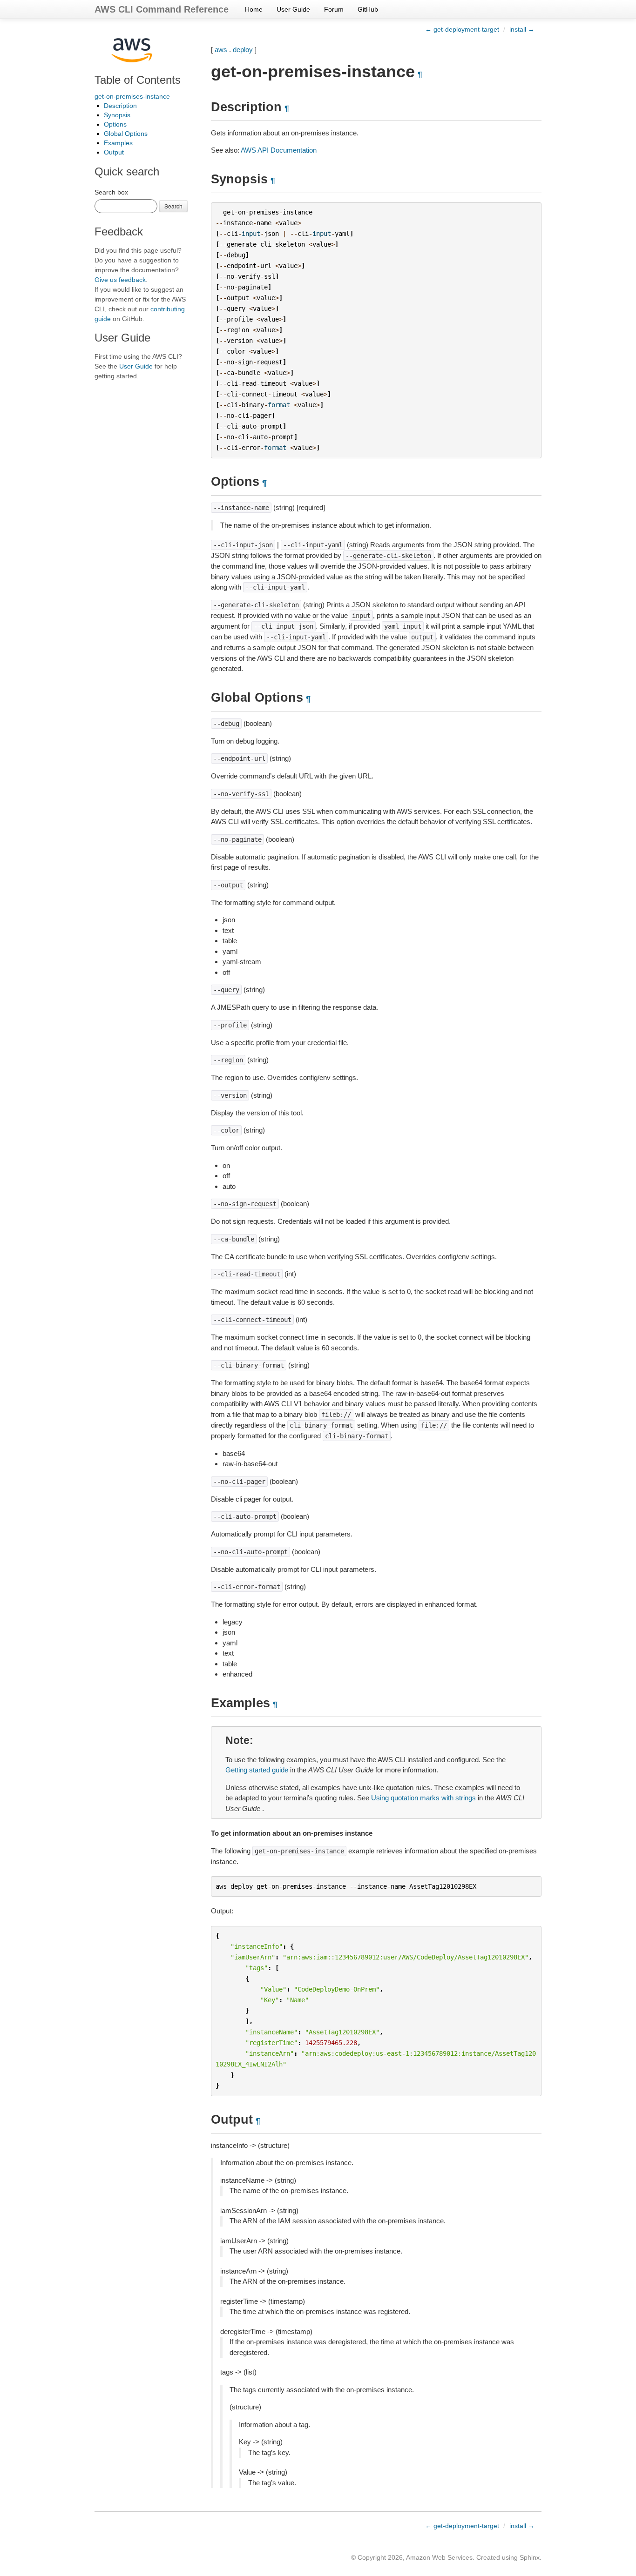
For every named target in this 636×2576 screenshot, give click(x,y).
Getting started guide (257, 1770)
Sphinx (530, 2557)
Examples (118, 143)
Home (254, 9)
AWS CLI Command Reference (162, 9)
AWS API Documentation (279, 150)
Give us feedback (120, 280)
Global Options (126, 134)
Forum (334, 9)
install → (522, 29)
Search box (111, 192)
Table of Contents (138, 80)
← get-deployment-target (462, 29)
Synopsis (117, 115)
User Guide (293, 9)
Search (173, 206)
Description (120, 106)
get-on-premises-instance (132, 96)
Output (114, 152)
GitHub (368, 9)
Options (115, 124)
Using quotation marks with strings (423, 1798)
